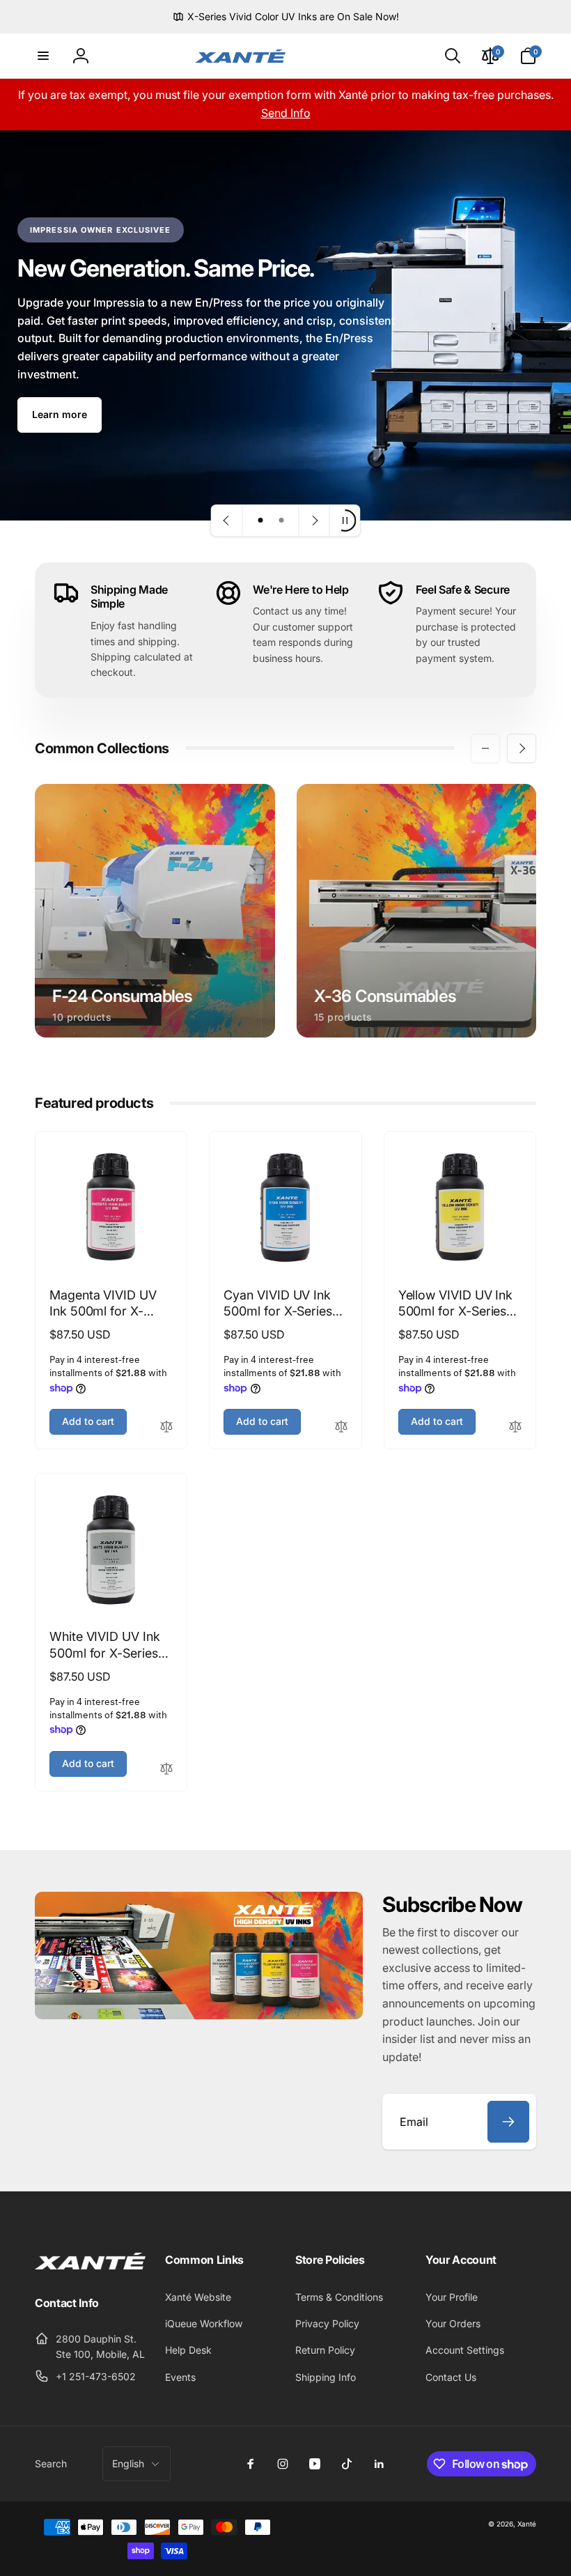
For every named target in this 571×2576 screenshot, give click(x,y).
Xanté (527, 2524)
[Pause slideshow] (345, 520)
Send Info (286, 113)
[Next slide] (314, 520)
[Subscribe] (508, 2122)
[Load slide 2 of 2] (281, 520)
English (128, 2463)
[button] (43, 56)
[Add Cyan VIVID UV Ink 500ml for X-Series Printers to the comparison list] (341, 1427)
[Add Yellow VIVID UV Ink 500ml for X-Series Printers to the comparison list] (515, 1427)
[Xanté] (90, 2265)
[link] (286, 17)
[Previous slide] (227, 520)
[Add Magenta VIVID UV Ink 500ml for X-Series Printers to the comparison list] (166, 1427)
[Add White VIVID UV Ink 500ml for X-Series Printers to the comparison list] (166, 1769)
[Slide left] (485, 748)
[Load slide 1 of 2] (260, 520)
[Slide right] (522, 748)
